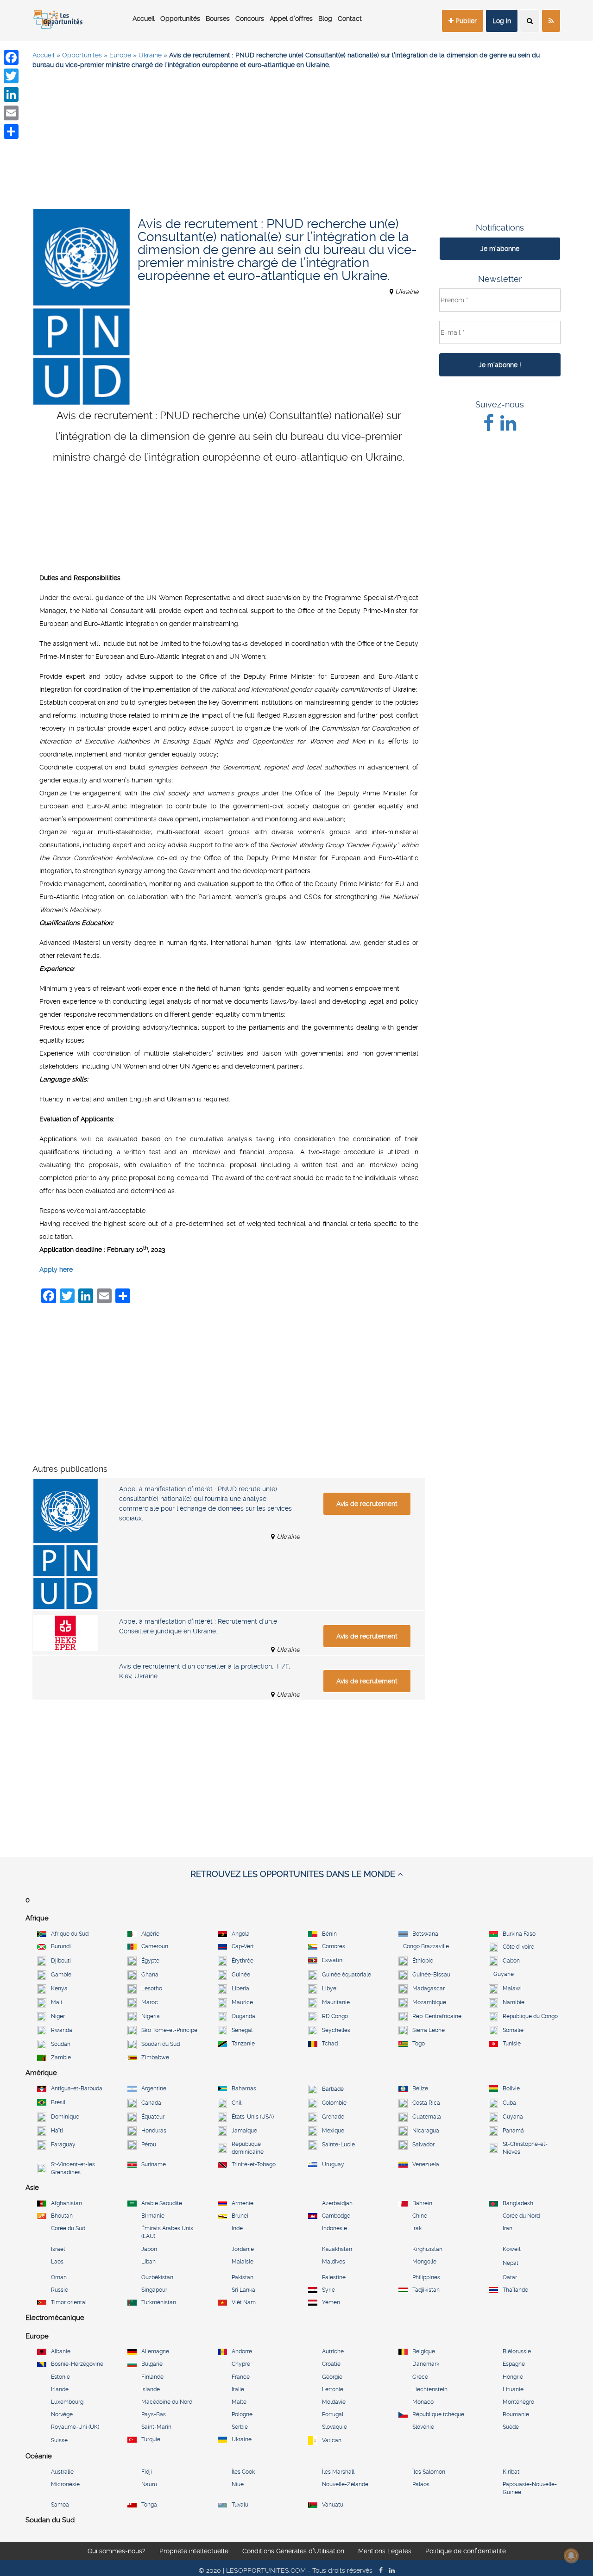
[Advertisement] (296, 144)
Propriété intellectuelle (194, 2557)
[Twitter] (11, 76)
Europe (120, 55)
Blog (325, 19)
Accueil (144, 19)
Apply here (56, 1269)
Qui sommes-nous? (117, 2557)
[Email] (11, 113)
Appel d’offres (291, 19)
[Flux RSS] (551, 21)
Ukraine (150, 55)
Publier (465, 21)
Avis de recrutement (367, 1504)
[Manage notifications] (571, 2556)
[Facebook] (11, 57)
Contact (350, 19)
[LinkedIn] (11, 94)
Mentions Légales (385, 2557)
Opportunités (180, 19)
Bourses (218, 19)
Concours (250, 19)
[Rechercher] (530, 21)
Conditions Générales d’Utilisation (293, 2557)
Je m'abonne (500, 249)
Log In (502, 21)
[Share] (11, 131)
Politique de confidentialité (466, 2557)
